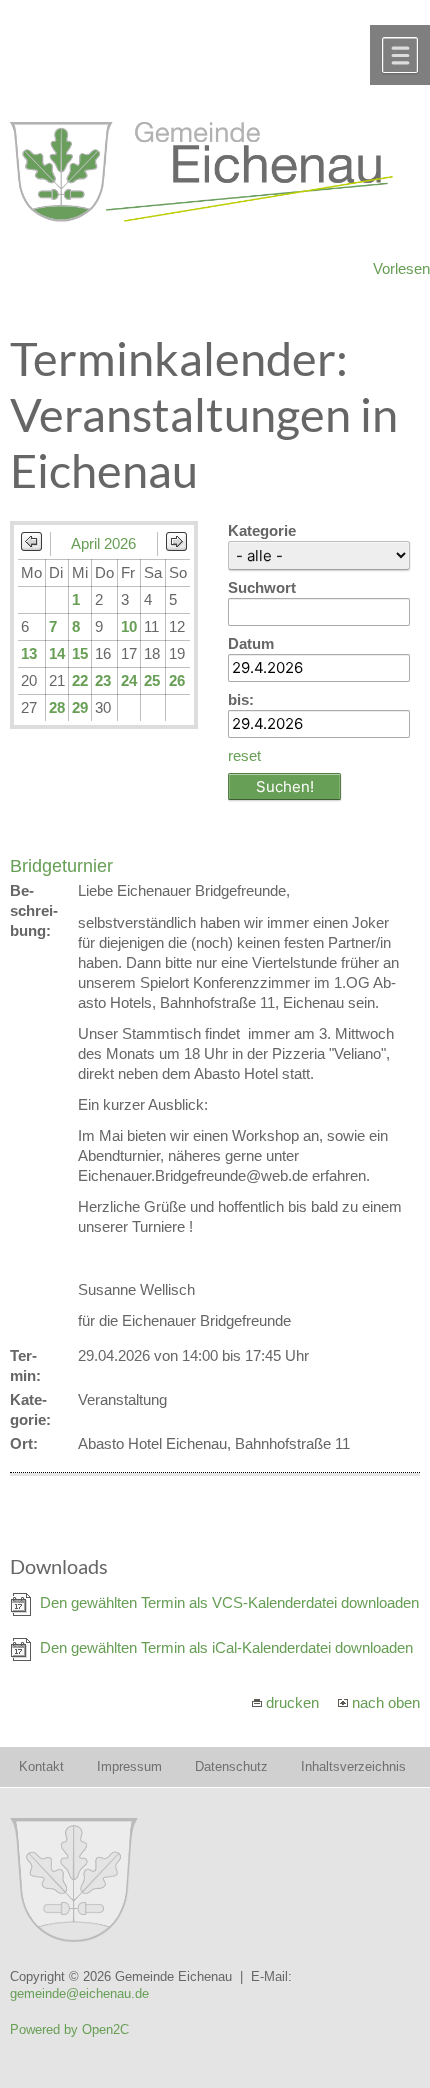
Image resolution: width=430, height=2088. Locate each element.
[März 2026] (31, 545)
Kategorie (262, 530)
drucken (292, 1702)
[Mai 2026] (176, 545)
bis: (241, 699)
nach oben (386, 1702)
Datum (251, 643)
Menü (400, 55)
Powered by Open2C (69, 2029)
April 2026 (103, 543)
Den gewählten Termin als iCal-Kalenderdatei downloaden (226, 1647)
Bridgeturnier (61, 866)
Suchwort (262, 587)
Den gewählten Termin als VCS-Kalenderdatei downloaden (229, 1602)
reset (244, 755)
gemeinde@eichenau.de (79, 1993)
